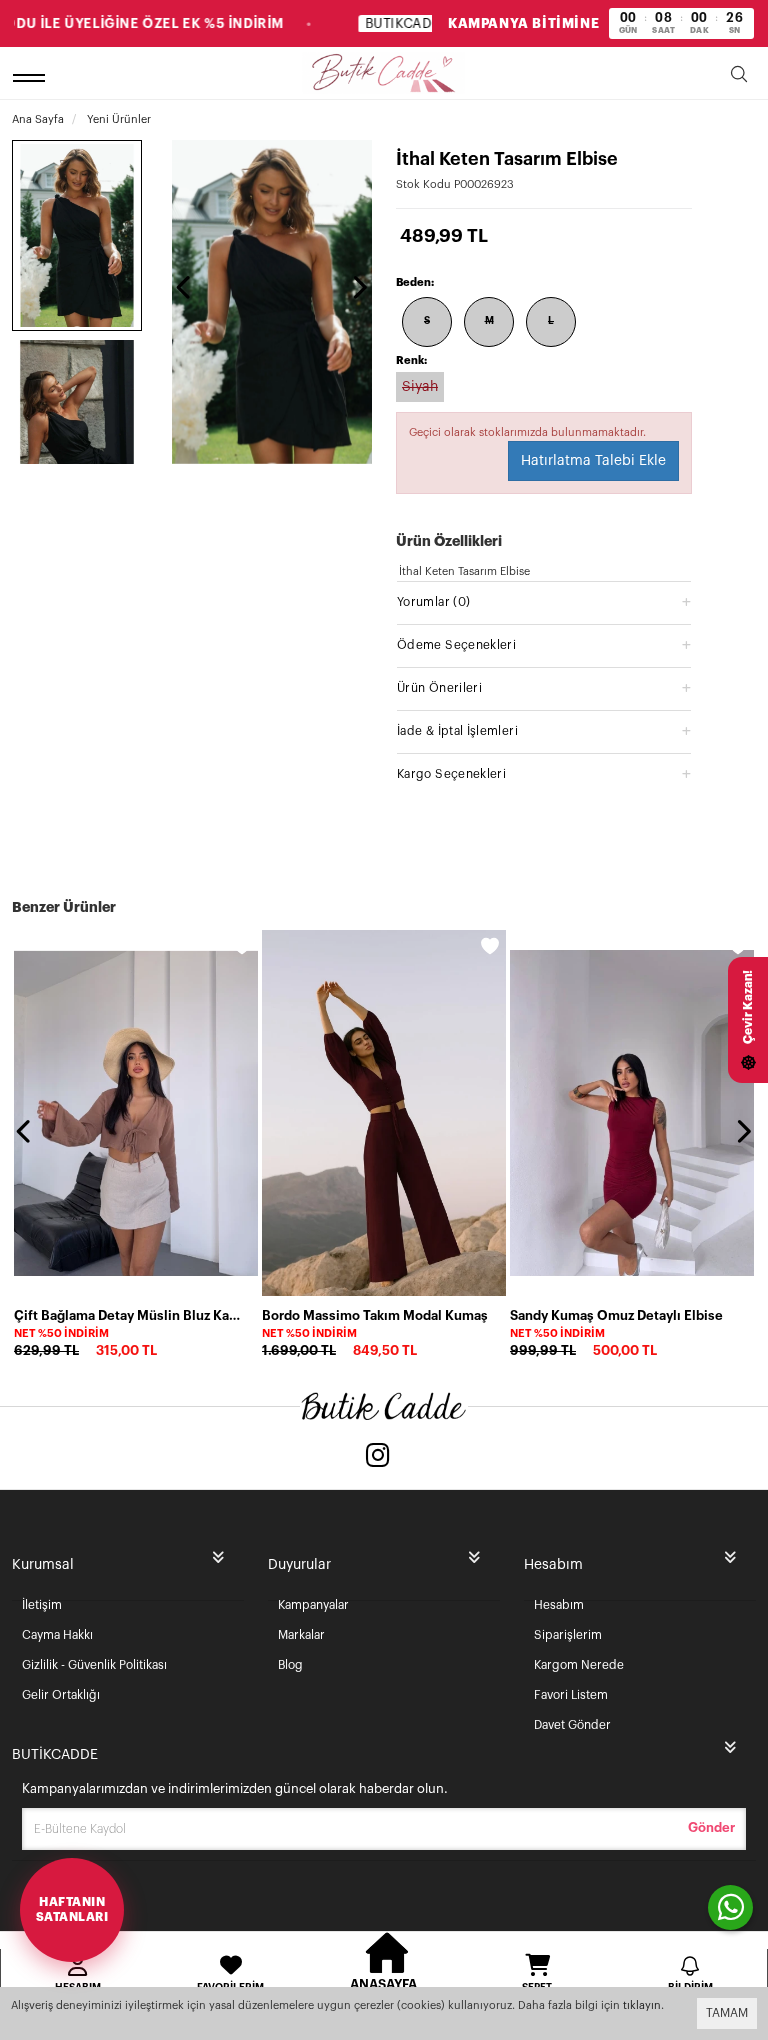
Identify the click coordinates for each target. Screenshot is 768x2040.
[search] (739, 77)
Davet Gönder (572, 1725)
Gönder (711, 1827)
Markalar (301, 1635)
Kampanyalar (313, 1605)
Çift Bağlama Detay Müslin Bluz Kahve (130, 1315)
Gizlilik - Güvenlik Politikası (94, 1665)
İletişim (42, 1605)
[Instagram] (378, 1457)
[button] (544, 601)
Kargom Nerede (579, 1665)
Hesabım (559, 1605)
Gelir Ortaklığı (61, 1695)
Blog (290, 1665)
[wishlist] (242, 946)
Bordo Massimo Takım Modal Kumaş (375, 1315)
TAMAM (727, 2013)
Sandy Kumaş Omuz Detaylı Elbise (616, 1315)
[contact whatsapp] (730, 1907)
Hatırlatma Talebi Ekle (593, 461)
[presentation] (185, 287)
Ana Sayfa (38, 119)
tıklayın (642, 2005)
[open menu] (32, 77)
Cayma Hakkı (57, 1635)
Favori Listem (571, 1695)
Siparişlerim (568, 1635)
